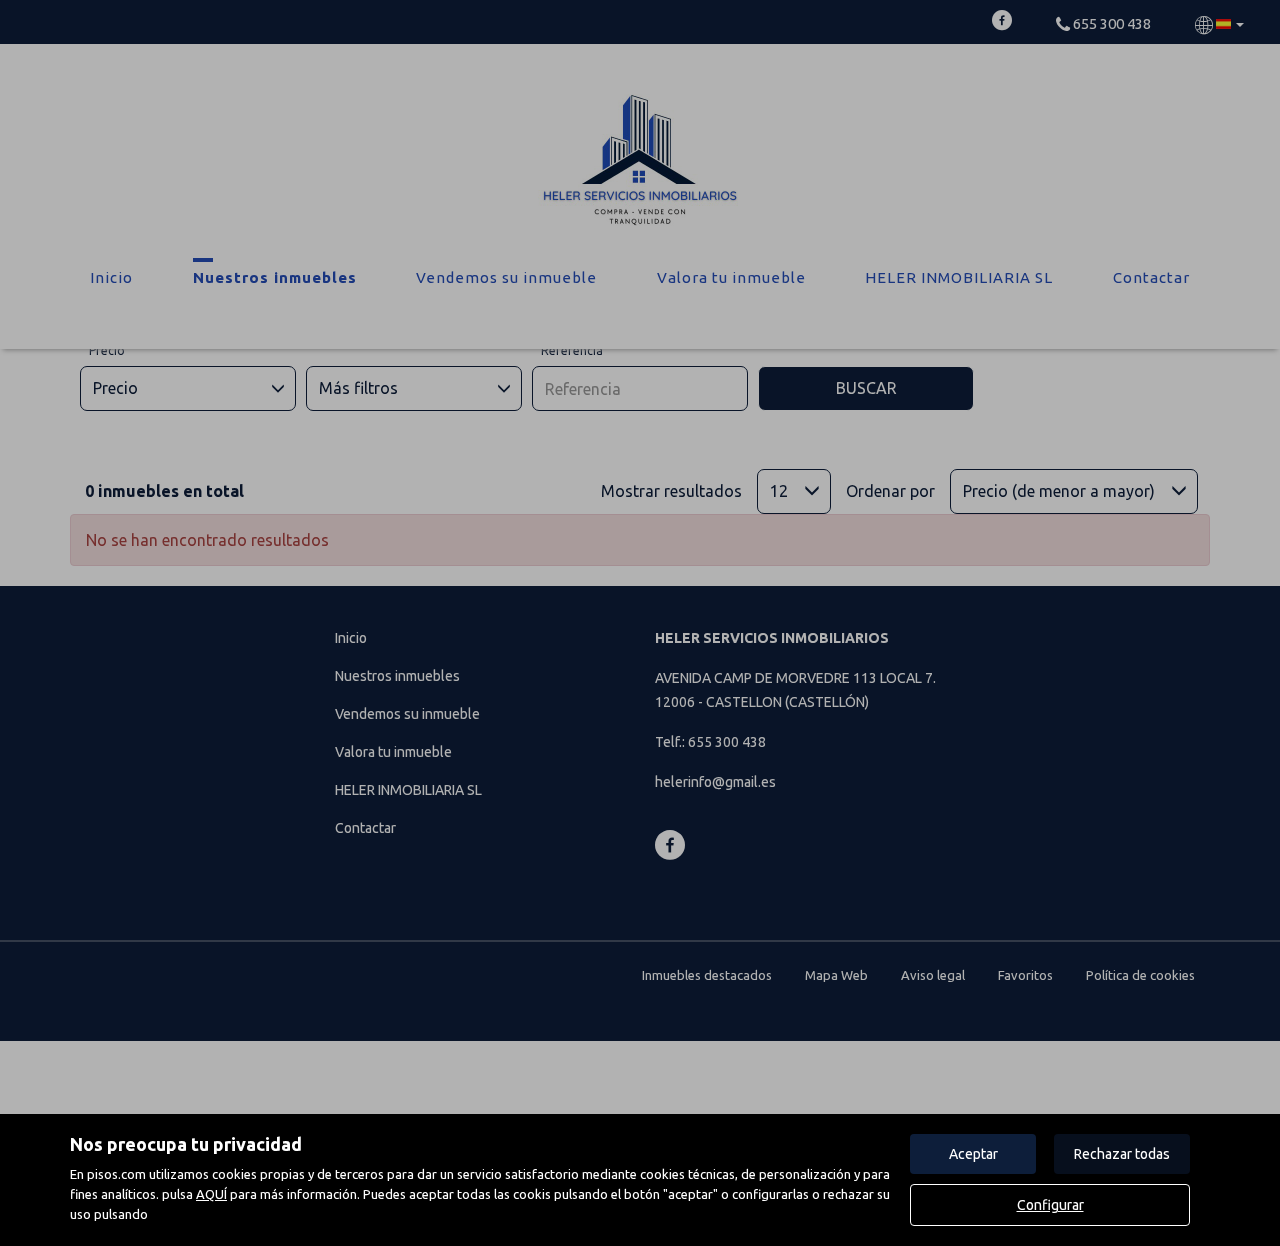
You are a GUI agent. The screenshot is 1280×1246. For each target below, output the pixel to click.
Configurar (1050, 1205)
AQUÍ (211, 1194)
